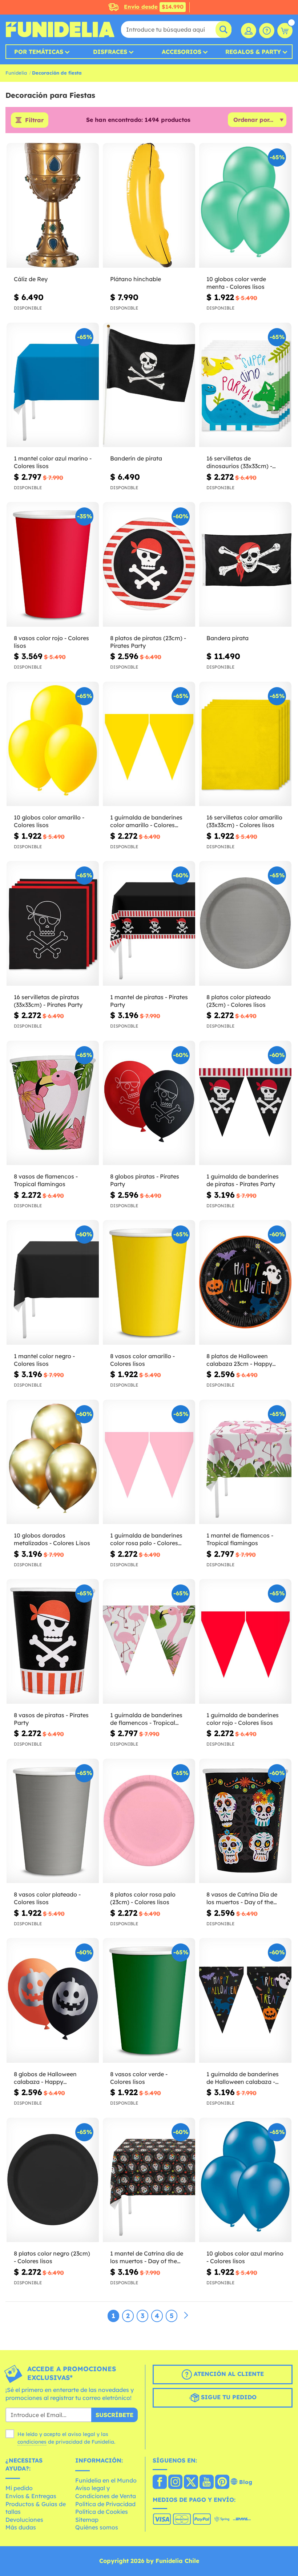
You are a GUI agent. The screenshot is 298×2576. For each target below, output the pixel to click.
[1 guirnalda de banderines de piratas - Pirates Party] (245, 1103)
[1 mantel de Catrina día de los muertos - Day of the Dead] (149, 2180)
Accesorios (182, 52)
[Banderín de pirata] (149, 385)
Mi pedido (19, 2488)
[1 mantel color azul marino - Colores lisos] (53, 385)
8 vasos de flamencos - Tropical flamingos (46, 1180)
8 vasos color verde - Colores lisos (139, 2078)
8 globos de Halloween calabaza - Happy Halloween (45, 2078)
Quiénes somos (97, 2527)
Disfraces (110, 52)
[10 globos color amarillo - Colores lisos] (53, 744)
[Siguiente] (186, 2316)
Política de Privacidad (105, 2504)
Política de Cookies (102, 2512)
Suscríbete (114, 2415)
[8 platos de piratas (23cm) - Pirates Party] (149, 565)
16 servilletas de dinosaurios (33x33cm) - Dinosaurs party (239, 462)
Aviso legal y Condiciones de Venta (106, 2492)
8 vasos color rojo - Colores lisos (51, 642)
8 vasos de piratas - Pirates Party (51, 1719)
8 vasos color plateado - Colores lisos (47, 1898)
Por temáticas (39, 52)
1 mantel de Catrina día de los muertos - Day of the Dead (147, 2257)
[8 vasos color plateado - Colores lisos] (53, 1821)
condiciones (32, 2442)
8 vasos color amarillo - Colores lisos (142, 1360)
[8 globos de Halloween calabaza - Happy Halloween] (53, 2001)
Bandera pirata (227, 638)
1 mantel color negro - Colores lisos (44, 1360)
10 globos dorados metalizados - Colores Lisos (52, 1539)
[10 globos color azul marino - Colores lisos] (245, 2180)
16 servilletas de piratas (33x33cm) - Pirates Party (48, 1001)
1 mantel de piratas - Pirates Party (149, 1001)
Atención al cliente (228, 2374)
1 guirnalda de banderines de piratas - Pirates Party (243, 1180)
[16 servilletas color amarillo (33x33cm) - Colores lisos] (245, 744)
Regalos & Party (253, 52)
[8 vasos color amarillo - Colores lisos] (149, 1283)
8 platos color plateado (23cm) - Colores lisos (239, 1001)
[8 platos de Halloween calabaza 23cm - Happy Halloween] (245, 1283)
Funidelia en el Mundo (106, 2480)
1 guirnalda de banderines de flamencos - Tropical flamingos (146, 1719)
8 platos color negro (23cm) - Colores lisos (52, 2257)
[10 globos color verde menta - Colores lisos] (245, 206)
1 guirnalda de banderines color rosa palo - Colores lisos (146, 1539)
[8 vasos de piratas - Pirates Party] (53, 1642)
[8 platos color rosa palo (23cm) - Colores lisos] (149, 1821)
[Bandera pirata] (245, 565)
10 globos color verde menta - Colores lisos (236, 283)
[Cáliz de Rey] (53, 206)
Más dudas (21, 2527)
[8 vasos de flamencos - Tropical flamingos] (53, 1103)
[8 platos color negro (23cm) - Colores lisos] (53, 2180)
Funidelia (16, 73)
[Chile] (160, 2483)
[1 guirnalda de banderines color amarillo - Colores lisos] (149, 744)
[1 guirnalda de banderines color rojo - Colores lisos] (245, 1642)
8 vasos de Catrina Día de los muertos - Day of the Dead (242, 1898)
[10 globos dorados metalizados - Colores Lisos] (53, 1462)
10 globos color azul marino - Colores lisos (245, 2257)
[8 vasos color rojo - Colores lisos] (53, 565)
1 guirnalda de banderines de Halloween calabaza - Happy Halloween (243, 2078)
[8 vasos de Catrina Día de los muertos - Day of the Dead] (245, 1821)
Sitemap (87, 2520)
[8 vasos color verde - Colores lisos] (149, 2001)
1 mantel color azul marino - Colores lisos (53, 462)
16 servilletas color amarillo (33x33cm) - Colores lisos (244, 821)
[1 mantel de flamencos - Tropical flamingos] (245, 1462)
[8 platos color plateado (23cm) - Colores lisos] (245, 924)
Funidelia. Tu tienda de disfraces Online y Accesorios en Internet (60, 29)
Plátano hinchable (136, 279)
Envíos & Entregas (31, 2496)
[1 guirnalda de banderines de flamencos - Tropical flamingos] (149, 1642)
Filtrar (34, 120)
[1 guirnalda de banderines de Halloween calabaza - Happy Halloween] (245, 2001)
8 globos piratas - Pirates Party (145, 1180)
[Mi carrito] (285, 31)
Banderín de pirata (136, 458)
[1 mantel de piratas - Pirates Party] (149, 924)
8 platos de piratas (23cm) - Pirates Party (148, 642)
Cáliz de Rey (31, 279)
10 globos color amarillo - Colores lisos (49, 821)
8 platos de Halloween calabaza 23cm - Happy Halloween (239, 1360)
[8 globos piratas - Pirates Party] (149, 1103)
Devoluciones (24, 2520)
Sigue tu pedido (228, 2397)
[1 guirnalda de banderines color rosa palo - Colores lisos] (149, 1462)
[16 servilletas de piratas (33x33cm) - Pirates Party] (53, 924)
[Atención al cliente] (267, 31)
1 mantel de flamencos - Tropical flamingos (240, 1539)
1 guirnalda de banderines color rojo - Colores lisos (243, 1719)
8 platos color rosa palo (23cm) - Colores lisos (143, 1898)
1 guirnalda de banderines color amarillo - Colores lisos (146, 821)
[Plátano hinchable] (149, 206)
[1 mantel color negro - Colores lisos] (53, 1283)
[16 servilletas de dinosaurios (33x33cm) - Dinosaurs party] (245, 385)
